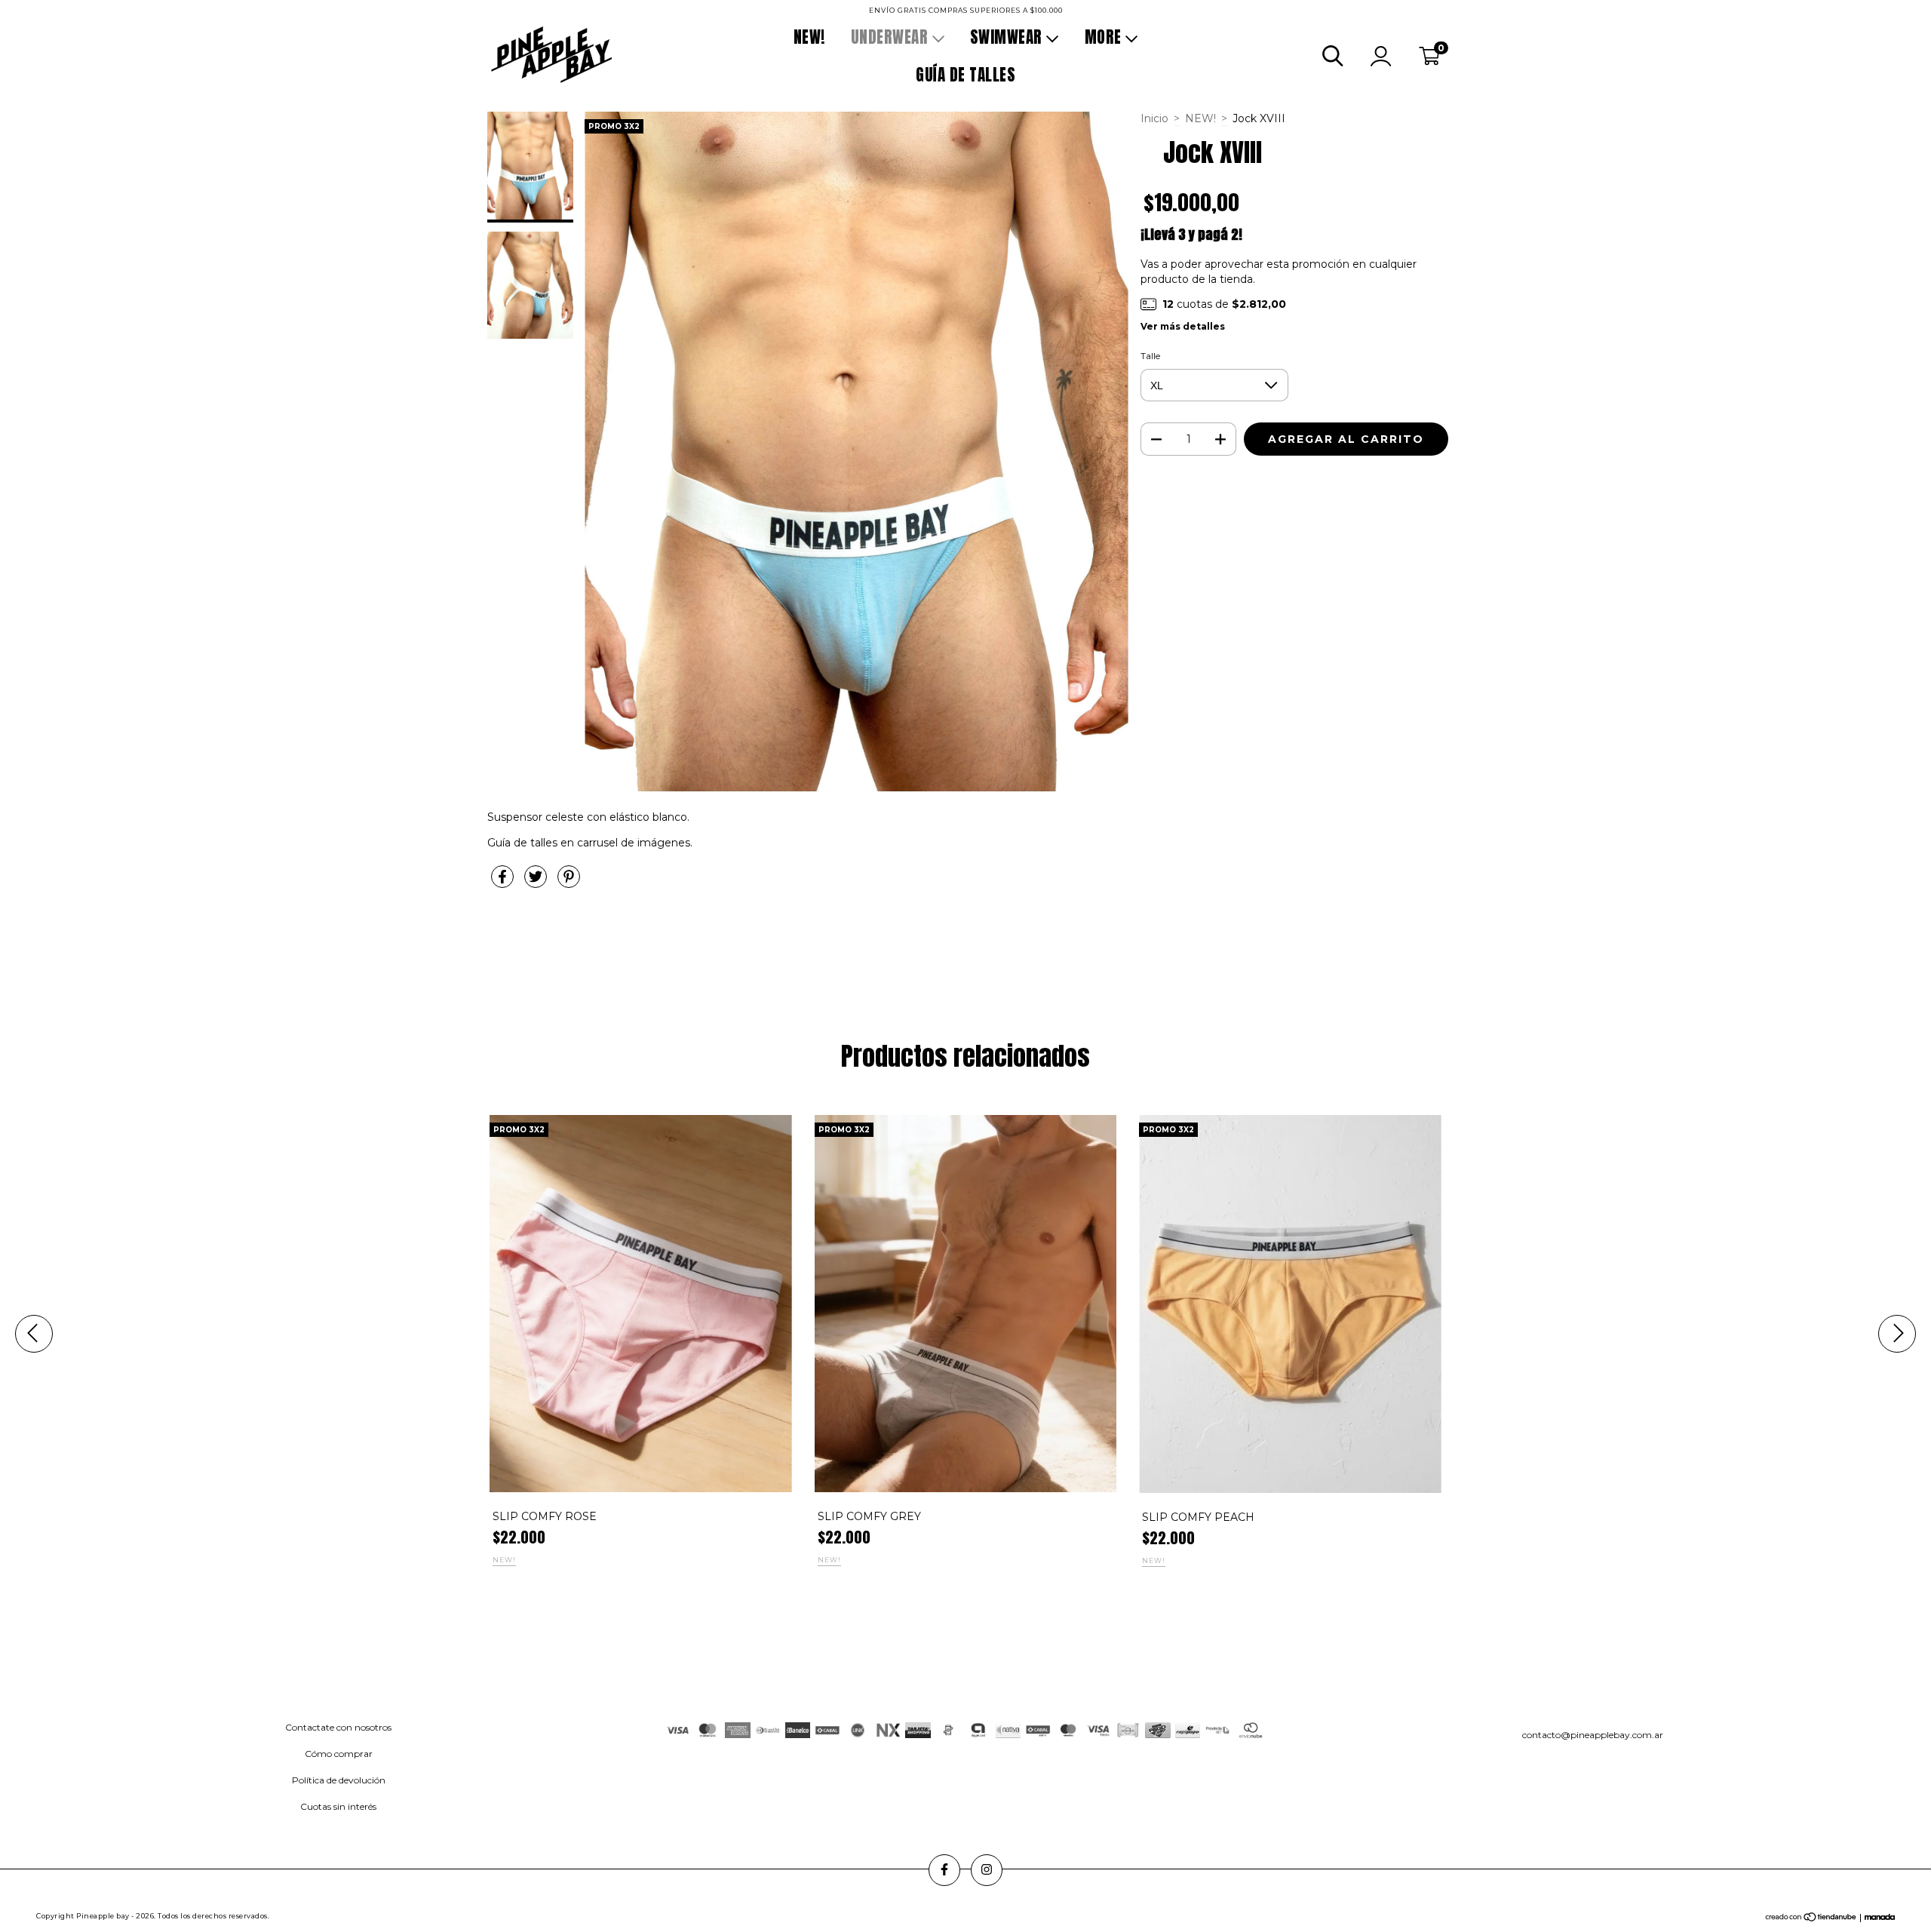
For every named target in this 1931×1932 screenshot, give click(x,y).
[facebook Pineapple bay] (22, 11)
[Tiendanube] (1811, 1919)
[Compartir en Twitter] (537, 883)
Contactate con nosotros (338, 1727)
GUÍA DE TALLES (965, 75)
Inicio (1154, 118)
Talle (1150, 356)
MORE (1105, 37)
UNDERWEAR (892, 37)
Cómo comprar (339, 1754)
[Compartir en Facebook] (504, 883)
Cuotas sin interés (338, 1806)
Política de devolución (339, 1780)
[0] (1429, 60)
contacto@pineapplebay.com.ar (1593, 1735)
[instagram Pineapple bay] (43, 11)
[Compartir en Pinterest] (569, 883)
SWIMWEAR (1008, 37)
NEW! (809, 37)
